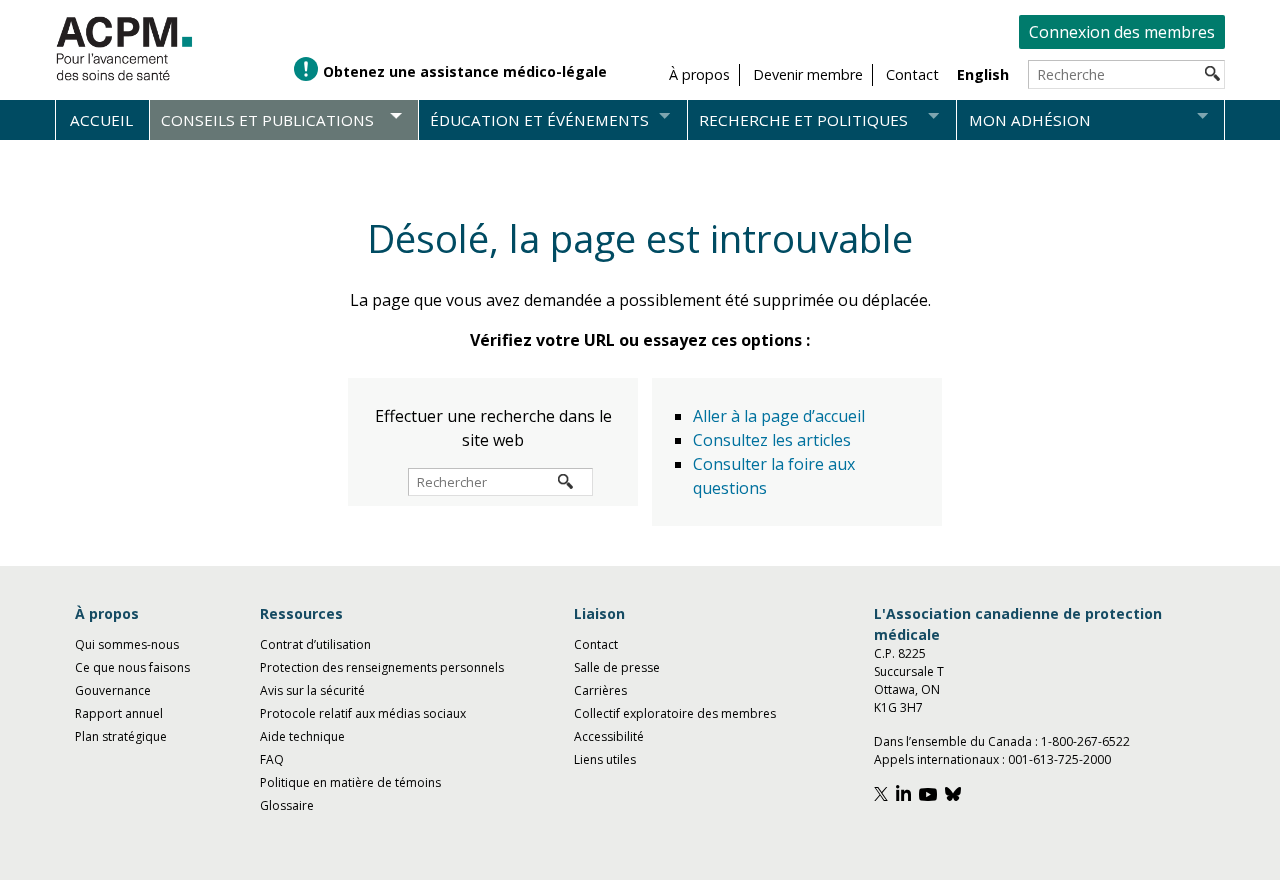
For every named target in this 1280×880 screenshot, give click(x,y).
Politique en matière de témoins (350, 782)
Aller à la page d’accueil (779, 416)
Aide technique (302, 736)
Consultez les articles (772, 440)
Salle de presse (617, 667)
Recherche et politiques (803, 120)
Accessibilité (609, 736)
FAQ (272, 759)
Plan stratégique (121, 736)
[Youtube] (930, 796)
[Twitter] (883, 796)
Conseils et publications (267, 120)
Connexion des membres (1122, 32)
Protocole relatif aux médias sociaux (363, 713)
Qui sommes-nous (127, 644)
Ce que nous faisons (132, 667)
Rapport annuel (119, 713)
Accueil (101, 120)
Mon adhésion (1030, 120)
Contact (596, 644)
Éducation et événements (539, 120)
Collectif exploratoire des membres (675, 713)
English (983, 74)
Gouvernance (113, 690)
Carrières (600, 690)
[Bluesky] (955, 796)
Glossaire (287, 805)
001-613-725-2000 (1059, 759)
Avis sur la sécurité (312, 690)
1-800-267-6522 (1085, 741)
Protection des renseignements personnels (382, 667)
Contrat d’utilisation (315, 644)
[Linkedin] (906, 796)
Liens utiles (605, 759)
